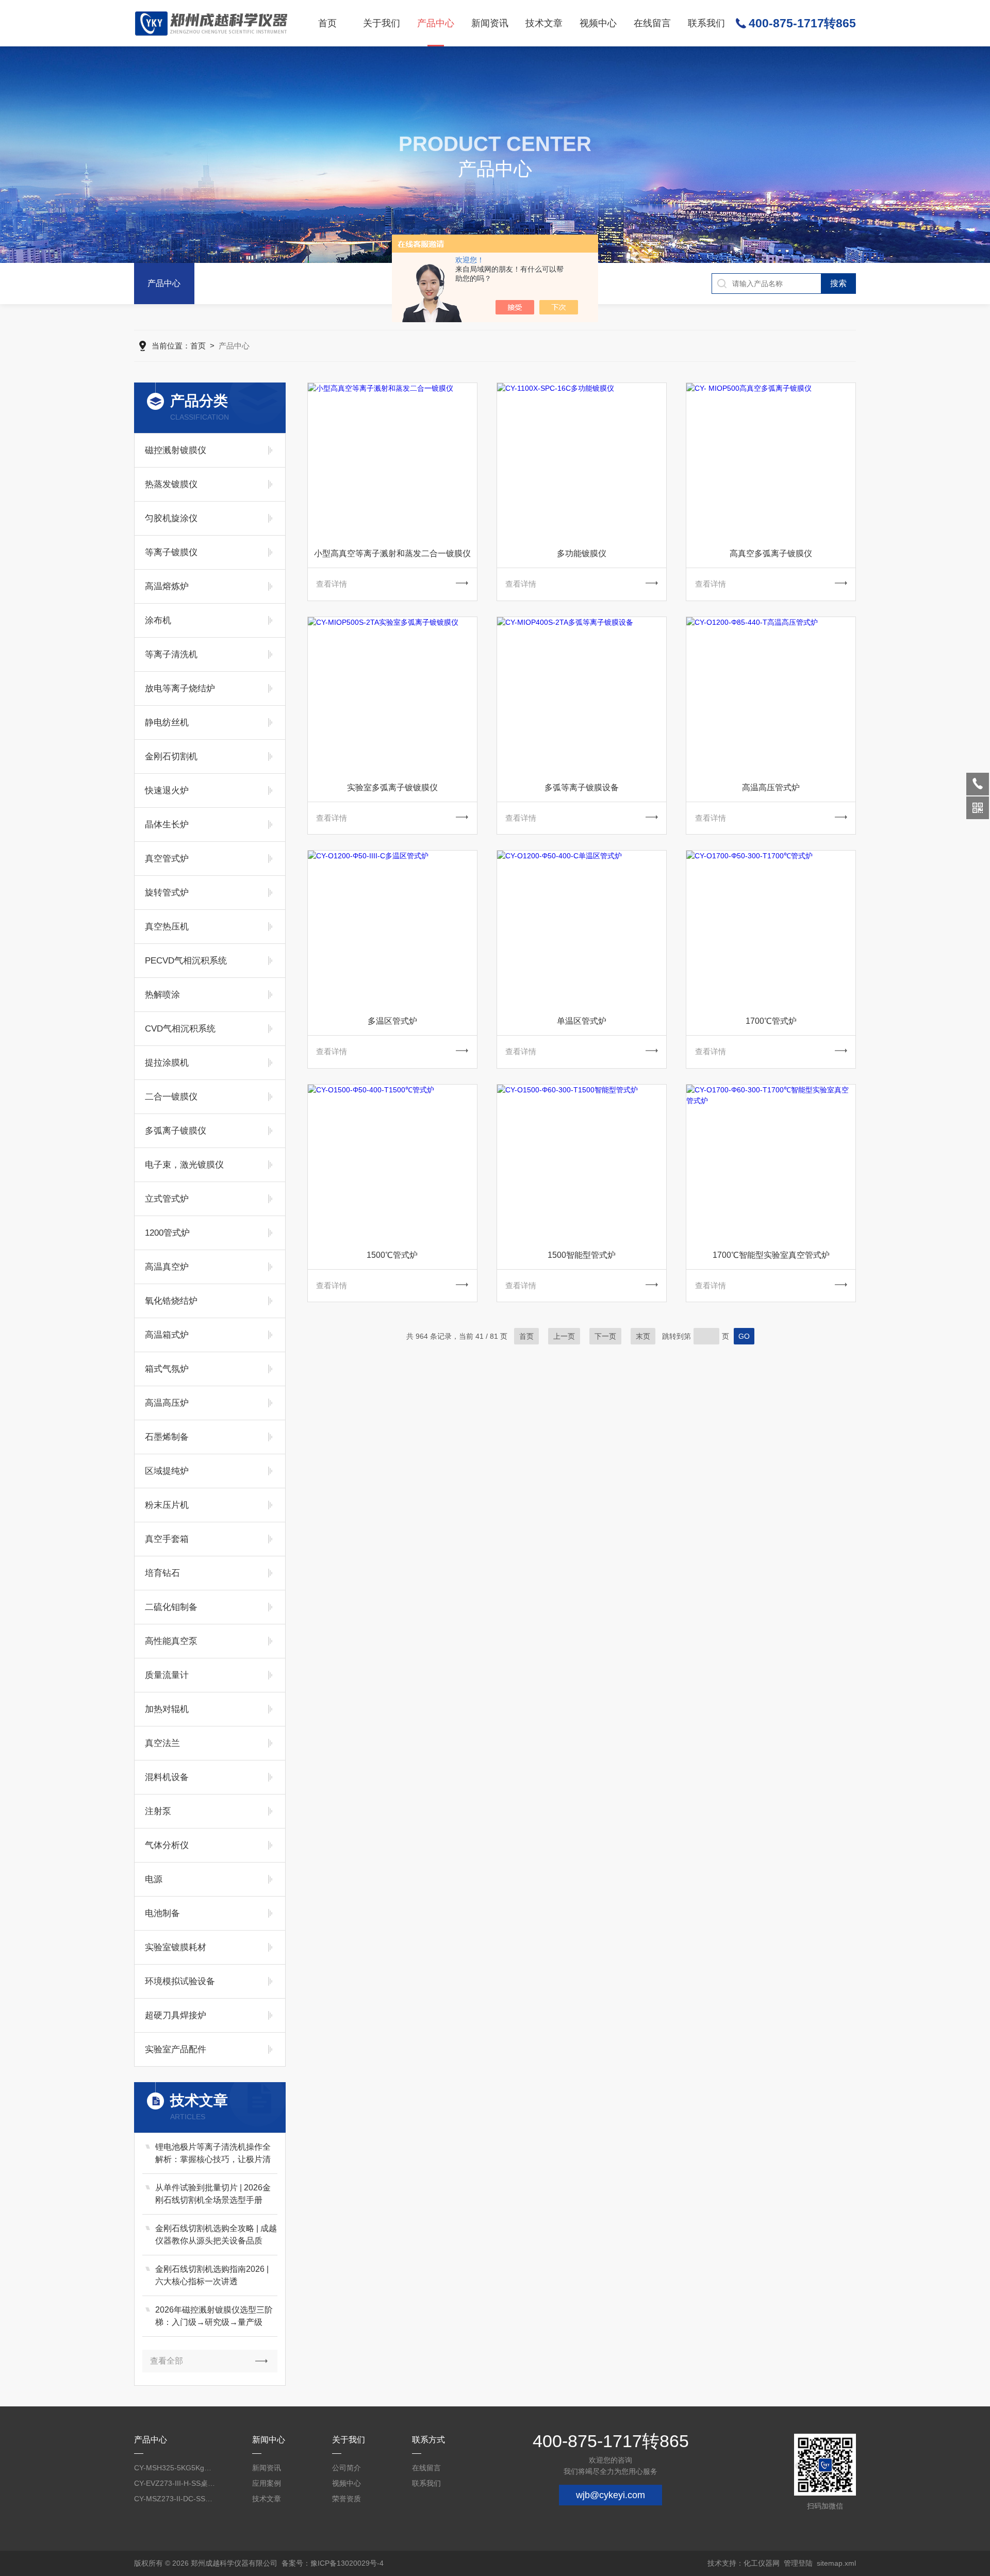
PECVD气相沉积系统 (186, 961)
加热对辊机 (167, 1709)
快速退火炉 (167, 791)
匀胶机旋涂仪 (171, 518)
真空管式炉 (167, 859)
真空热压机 (167, 927)
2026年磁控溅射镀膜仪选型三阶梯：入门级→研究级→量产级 (214, 2316)
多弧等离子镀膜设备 (582, 787)
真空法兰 (162, 1743)
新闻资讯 (490, 23)
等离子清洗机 (171, 654)
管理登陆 (798, 2563)
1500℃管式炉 (392, 1255)
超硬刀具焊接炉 (176, 2015)
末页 (643, 1336)
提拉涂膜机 (167, 1063)
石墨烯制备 (167, 1437)
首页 (327, 23)
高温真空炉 (167, 1267)
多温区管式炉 (392, 1021)
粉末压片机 (167, 1505)
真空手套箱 (167, 1539)
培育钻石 (162, 1573)
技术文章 (544, 23)
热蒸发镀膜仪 (171, 484)
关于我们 (382, 23)
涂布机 (158, 620)
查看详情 (332, 584)
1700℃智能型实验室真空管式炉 (771, 1255)
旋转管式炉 (167, 893)
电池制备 (162, 1913)
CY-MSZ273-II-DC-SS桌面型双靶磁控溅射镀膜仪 (175, 2499)
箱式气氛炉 (167, 1369)
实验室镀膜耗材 (176, 1947)
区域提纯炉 (167, 1471)
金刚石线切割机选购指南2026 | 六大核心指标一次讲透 (212, 2275)
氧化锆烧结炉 (171, 1301)
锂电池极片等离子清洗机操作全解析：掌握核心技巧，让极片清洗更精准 (213, 2154)
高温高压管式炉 (771, 787)
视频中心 (598, 23)
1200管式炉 (167, 1233)
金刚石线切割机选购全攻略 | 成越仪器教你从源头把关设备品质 (216, 2234)
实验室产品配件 (176, 2049)
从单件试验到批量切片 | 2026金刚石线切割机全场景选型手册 (213, 2194)
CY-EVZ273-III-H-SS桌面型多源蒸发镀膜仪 (175, 2483)
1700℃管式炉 (771, 1021)
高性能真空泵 (171, 1641)
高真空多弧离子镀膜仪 (771, 553)
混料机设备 (167, 1777)
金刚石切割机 (171, 757)
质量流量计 (167, 1675)
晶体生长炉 (167, 825)
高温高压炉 (167, 1403)
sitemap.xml (836, 2563)
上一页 (564, 1336)
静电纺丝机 (167, 722)
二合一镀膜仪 (171, 1097)
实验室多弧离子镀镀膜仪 (392, 787)
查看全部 (167, 2361)
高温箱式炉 (167, 1335)
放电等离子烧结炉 (180, 688)
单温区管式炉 (582, 1021)
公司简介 (346, 2468)
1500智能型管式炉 (582, 1255)
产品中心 (436, 23)
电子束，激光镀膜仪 (184, 1165)
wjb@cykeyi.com (610, 2495)
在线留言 (652, 23)
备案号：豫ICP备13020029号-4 (333, 2563)
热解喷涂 (162, 995)
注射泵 (158, 1811)
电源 (154, 1879)
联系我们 (706, 23)
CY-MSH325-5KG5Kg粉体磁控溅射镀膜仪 (175, 2468)
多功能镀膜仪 (582, 553)
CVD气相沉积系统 (180, 1029)
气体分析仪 (167, 1845)
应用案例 (267, 2483)
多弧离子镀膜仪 (176, 1131)
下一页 (605, 1336)
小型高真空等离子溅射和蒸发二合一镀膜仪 (392, 553)
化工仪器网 (762, 2563)
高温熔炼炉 (167, 586)
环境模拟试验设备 (180, 1981)
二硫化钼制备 (171, 1607)
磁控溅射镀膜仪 (176, 450)
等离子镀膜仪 (171, 552)
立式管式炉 (167, 1199)
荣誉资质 (346, 2499)
